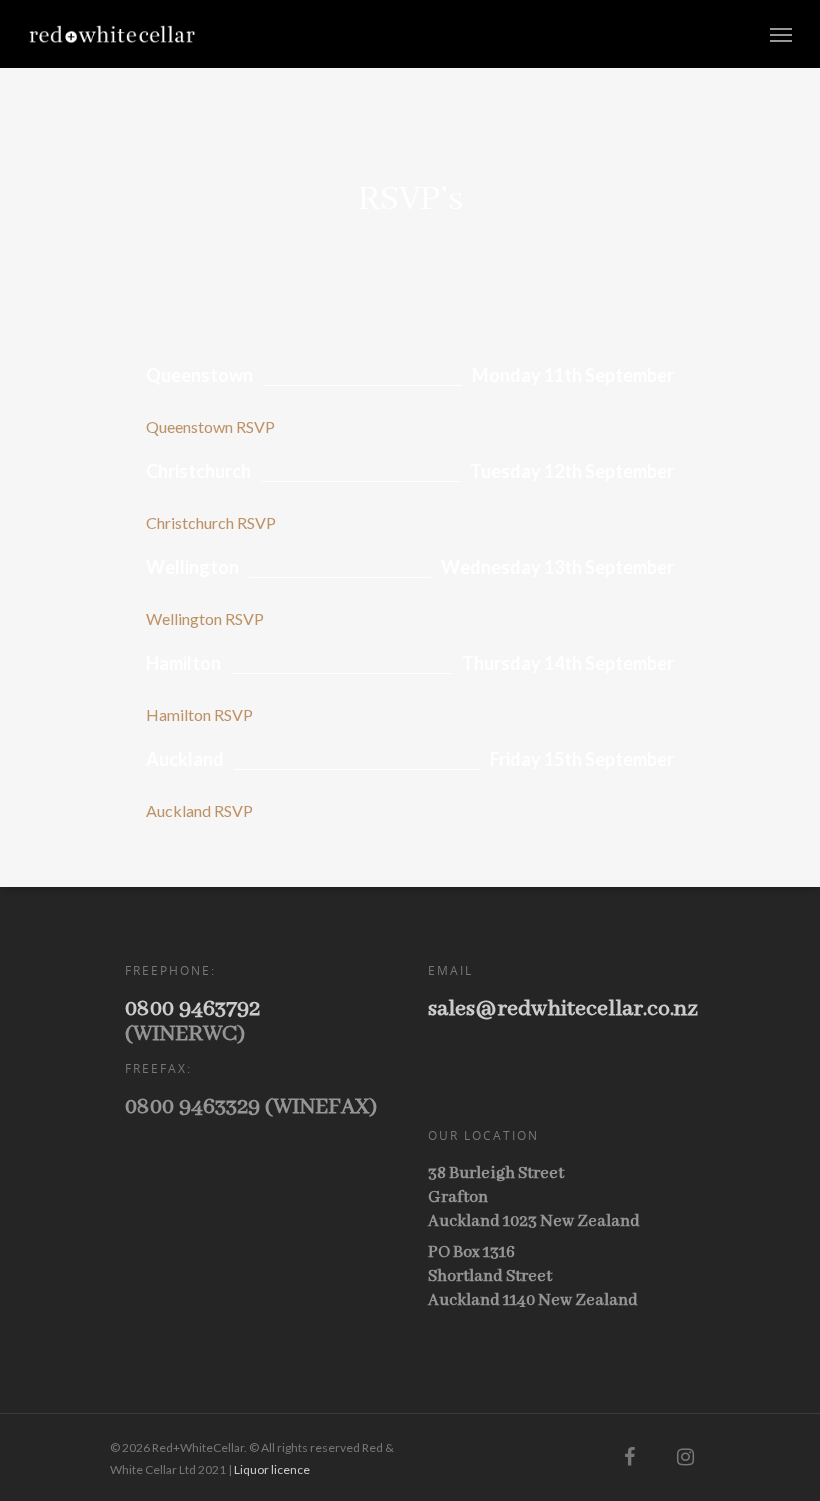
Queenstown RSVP (210, 426)
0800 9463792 (192, 1009)
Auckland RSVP (199, 810)
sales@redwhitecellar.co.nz (563, 1009)
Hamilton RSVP (199, 714)
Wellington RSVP (205, 618)
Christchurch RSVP (211, 522)
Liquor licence (272, 1469)
